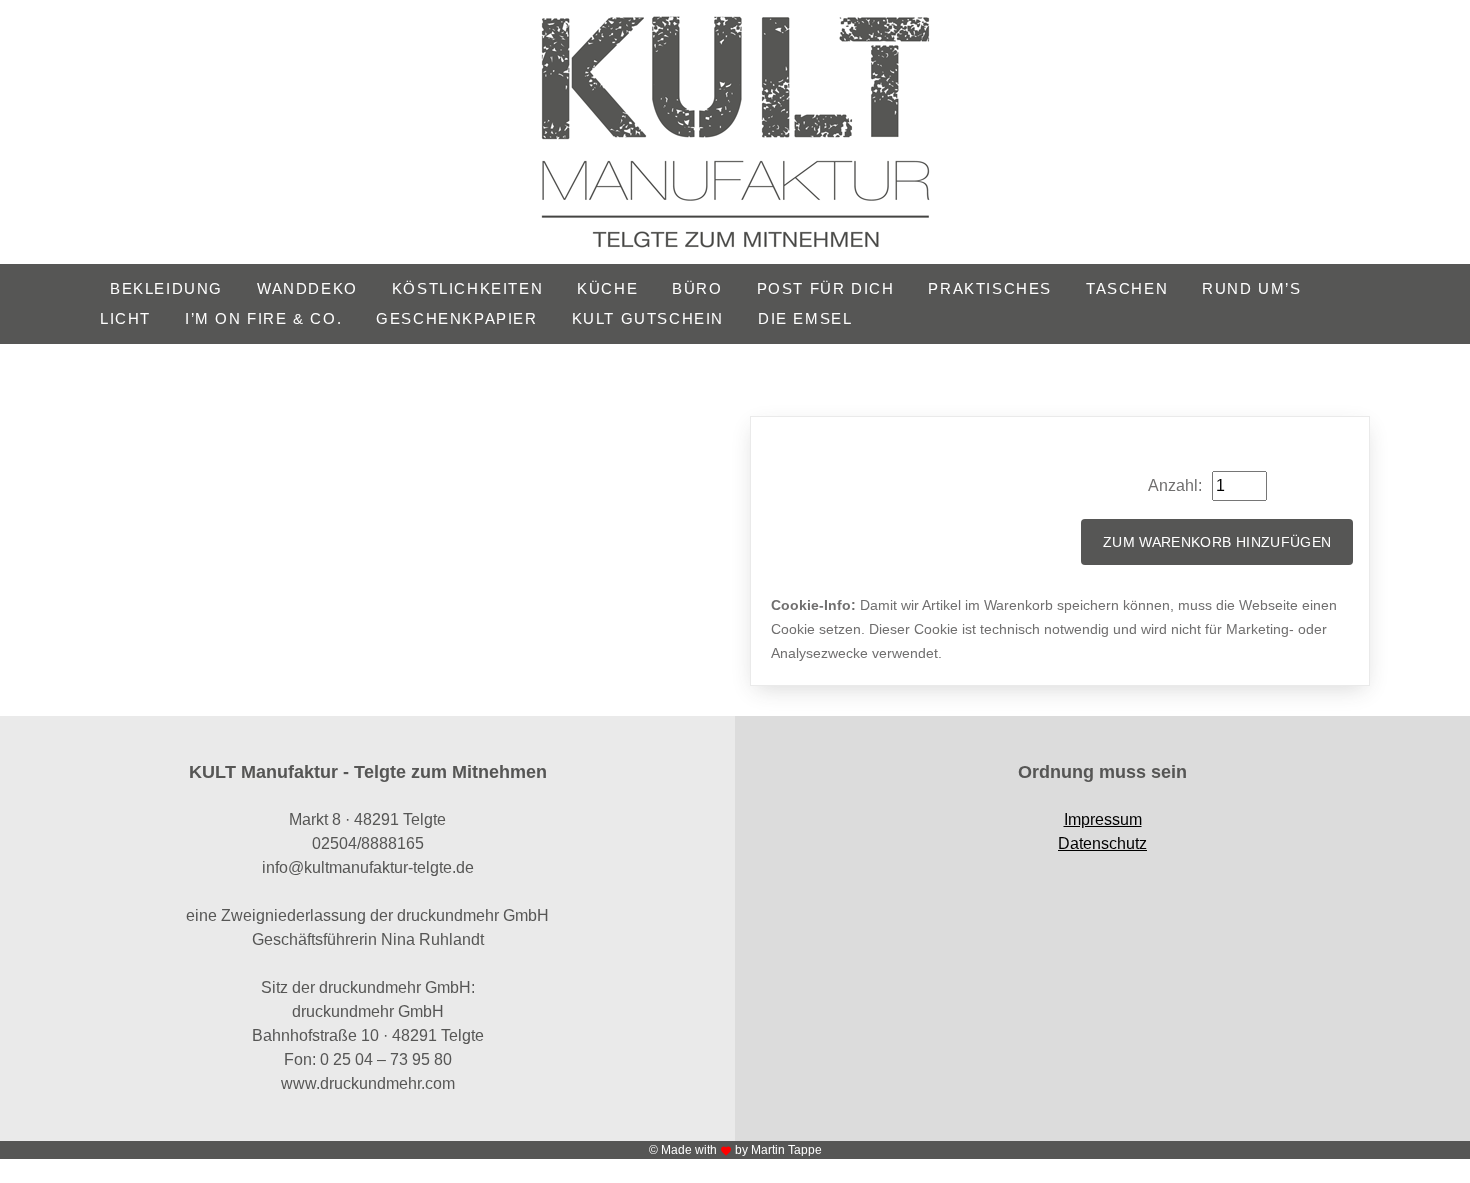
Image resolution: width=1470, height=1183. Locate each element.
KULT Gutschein (648, 318)
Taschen (1127, 288)
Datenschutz (1102, 843)
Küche (607, 288)
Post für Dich (826, 288)
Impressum (1103, 819)
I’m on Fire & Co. (263, 318)
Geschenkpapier (456, 318)
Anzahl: (1175, 485)
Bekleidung (166, 288)
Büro (697, 288)
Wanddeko (307, 288)
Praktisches (990, 288)
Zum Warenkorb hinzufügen (1217, 542)
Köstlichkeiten (467, 288)
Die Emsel (805, 318)
